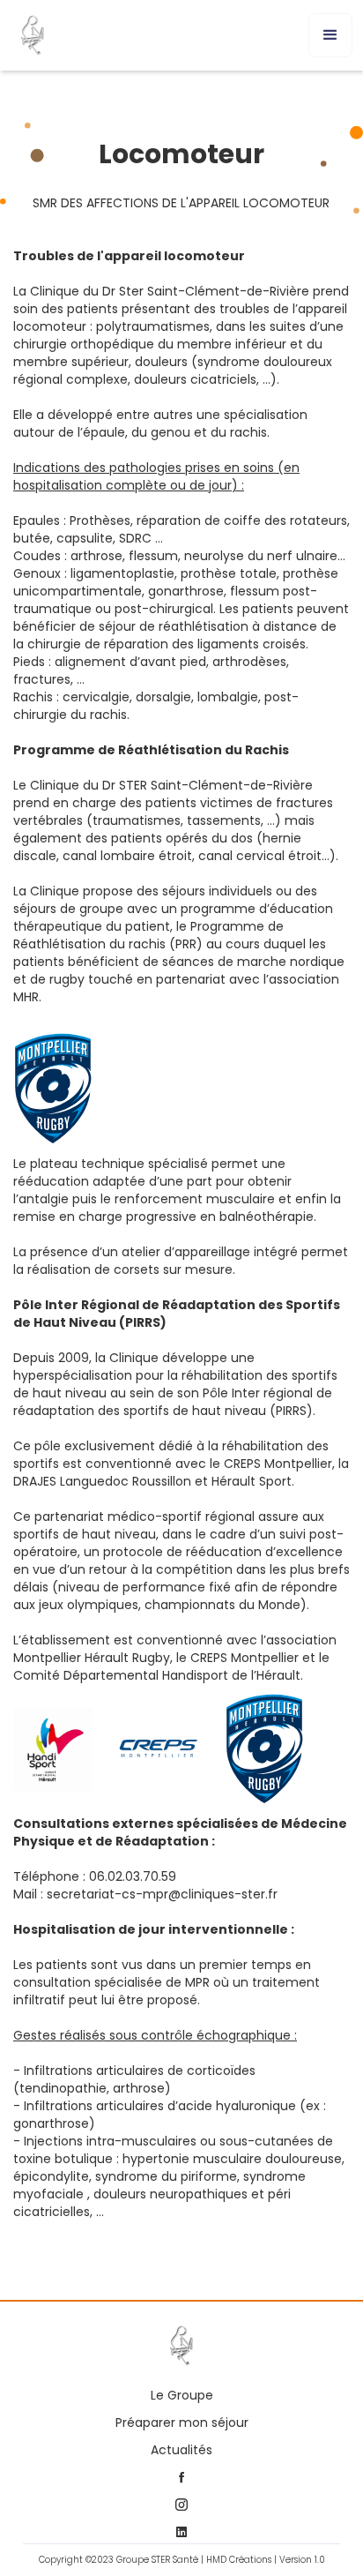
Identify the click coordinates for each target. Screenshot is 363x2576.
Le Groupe (182, 2396)
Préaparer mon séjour (182, 2423)
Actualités (181, 2450)
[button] (330, 35)
